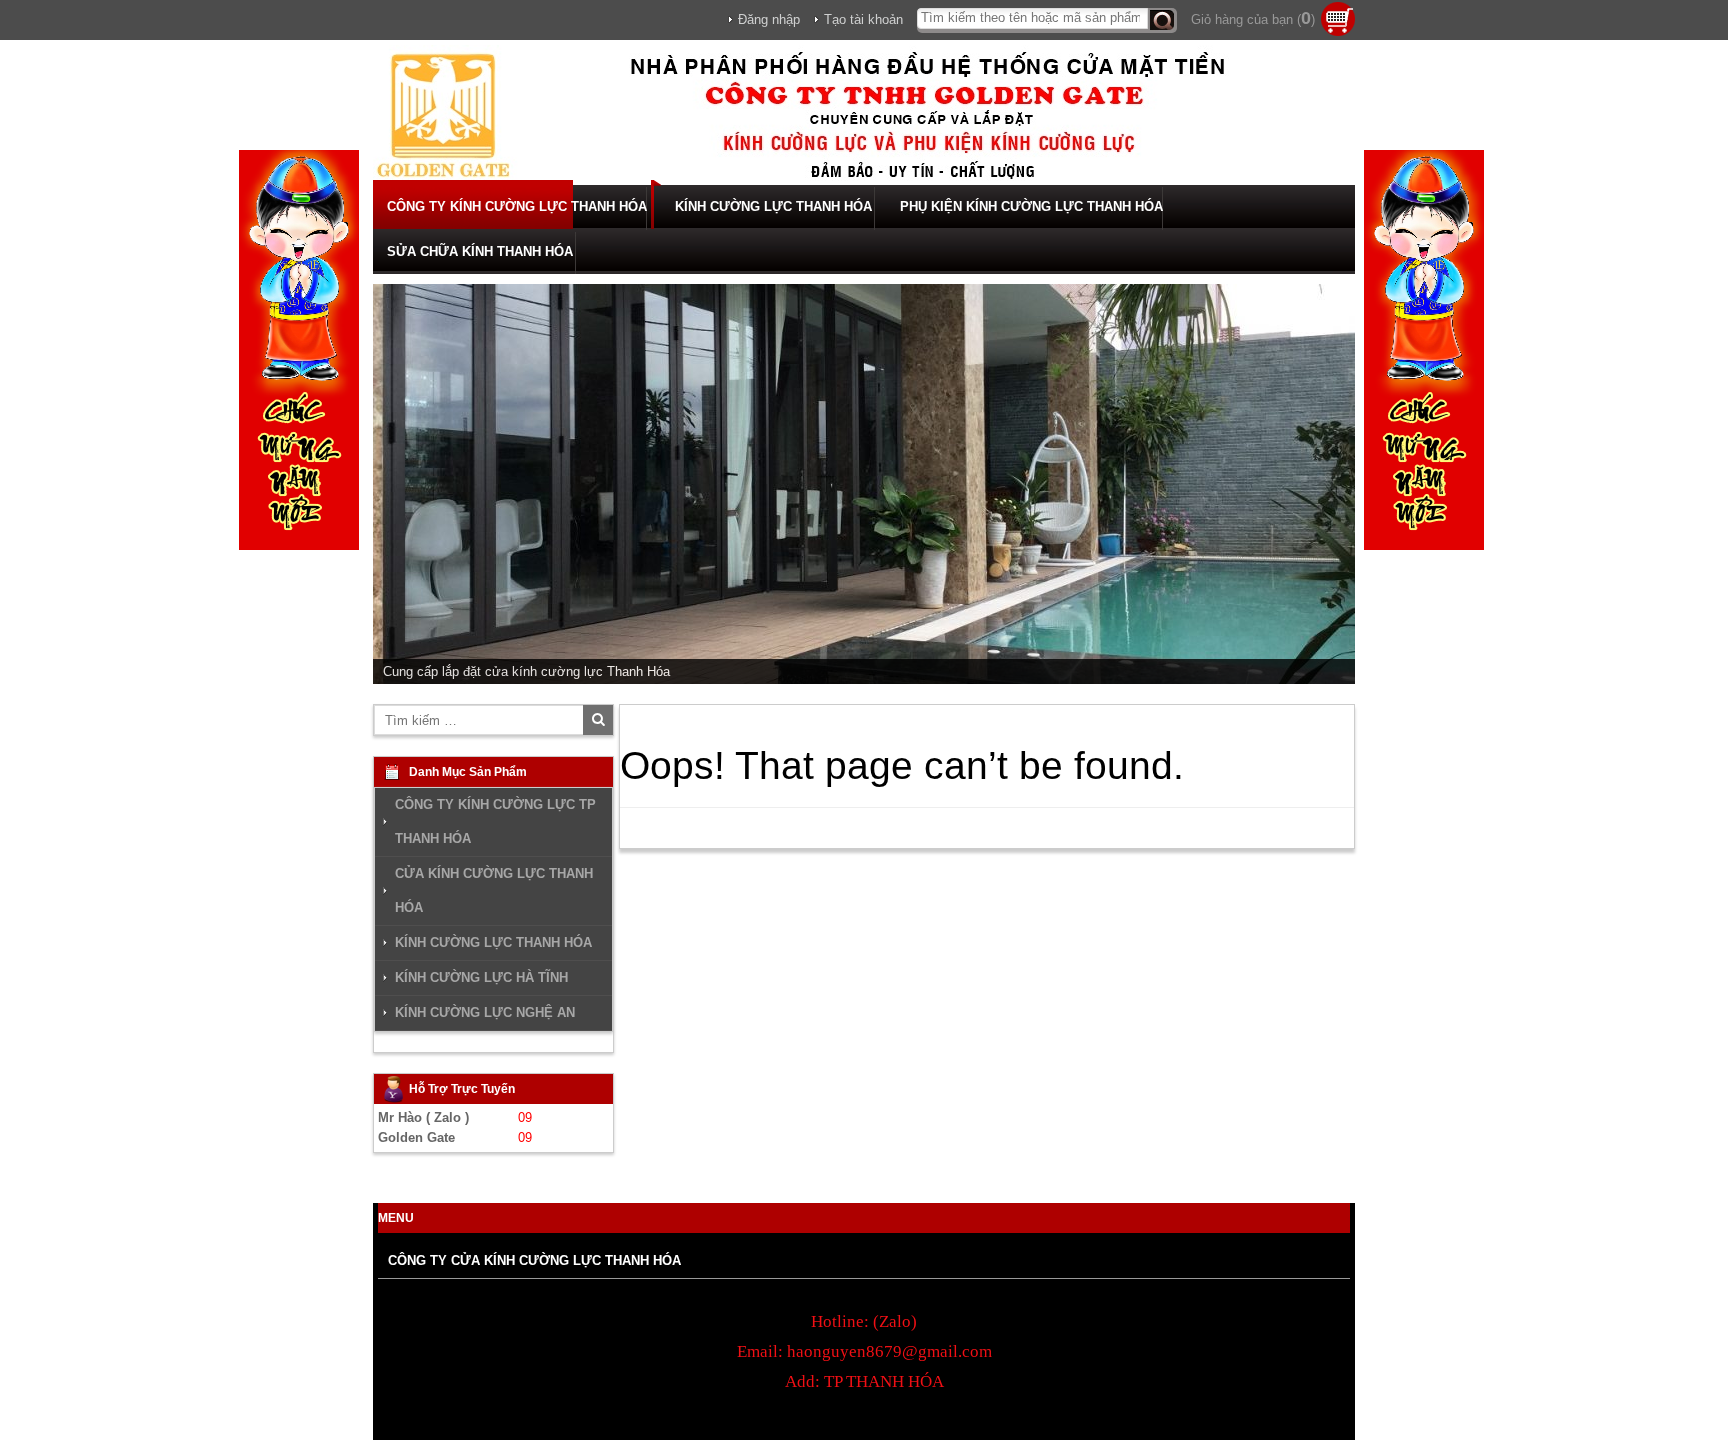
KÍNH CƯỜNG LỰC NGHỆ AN (485, 1012)
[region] (864, 484)
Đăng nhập (769, 19)
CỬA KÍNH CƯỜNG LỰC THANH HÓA (494, 890)
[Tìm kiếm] (1162, 20)
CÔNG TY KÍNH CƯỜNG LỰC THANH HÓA (517, 206)
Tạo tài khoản (863, 19)
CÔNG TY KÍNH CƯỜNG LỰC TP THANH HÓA (495, 821)
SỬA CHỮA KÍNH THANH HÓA (480, 251)
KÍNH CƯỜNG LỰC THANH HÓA (773, 206)
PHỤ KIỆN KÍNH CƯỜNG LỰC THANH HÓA (1031, 206)
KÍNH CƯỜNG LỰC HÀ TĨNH (481, 977)
